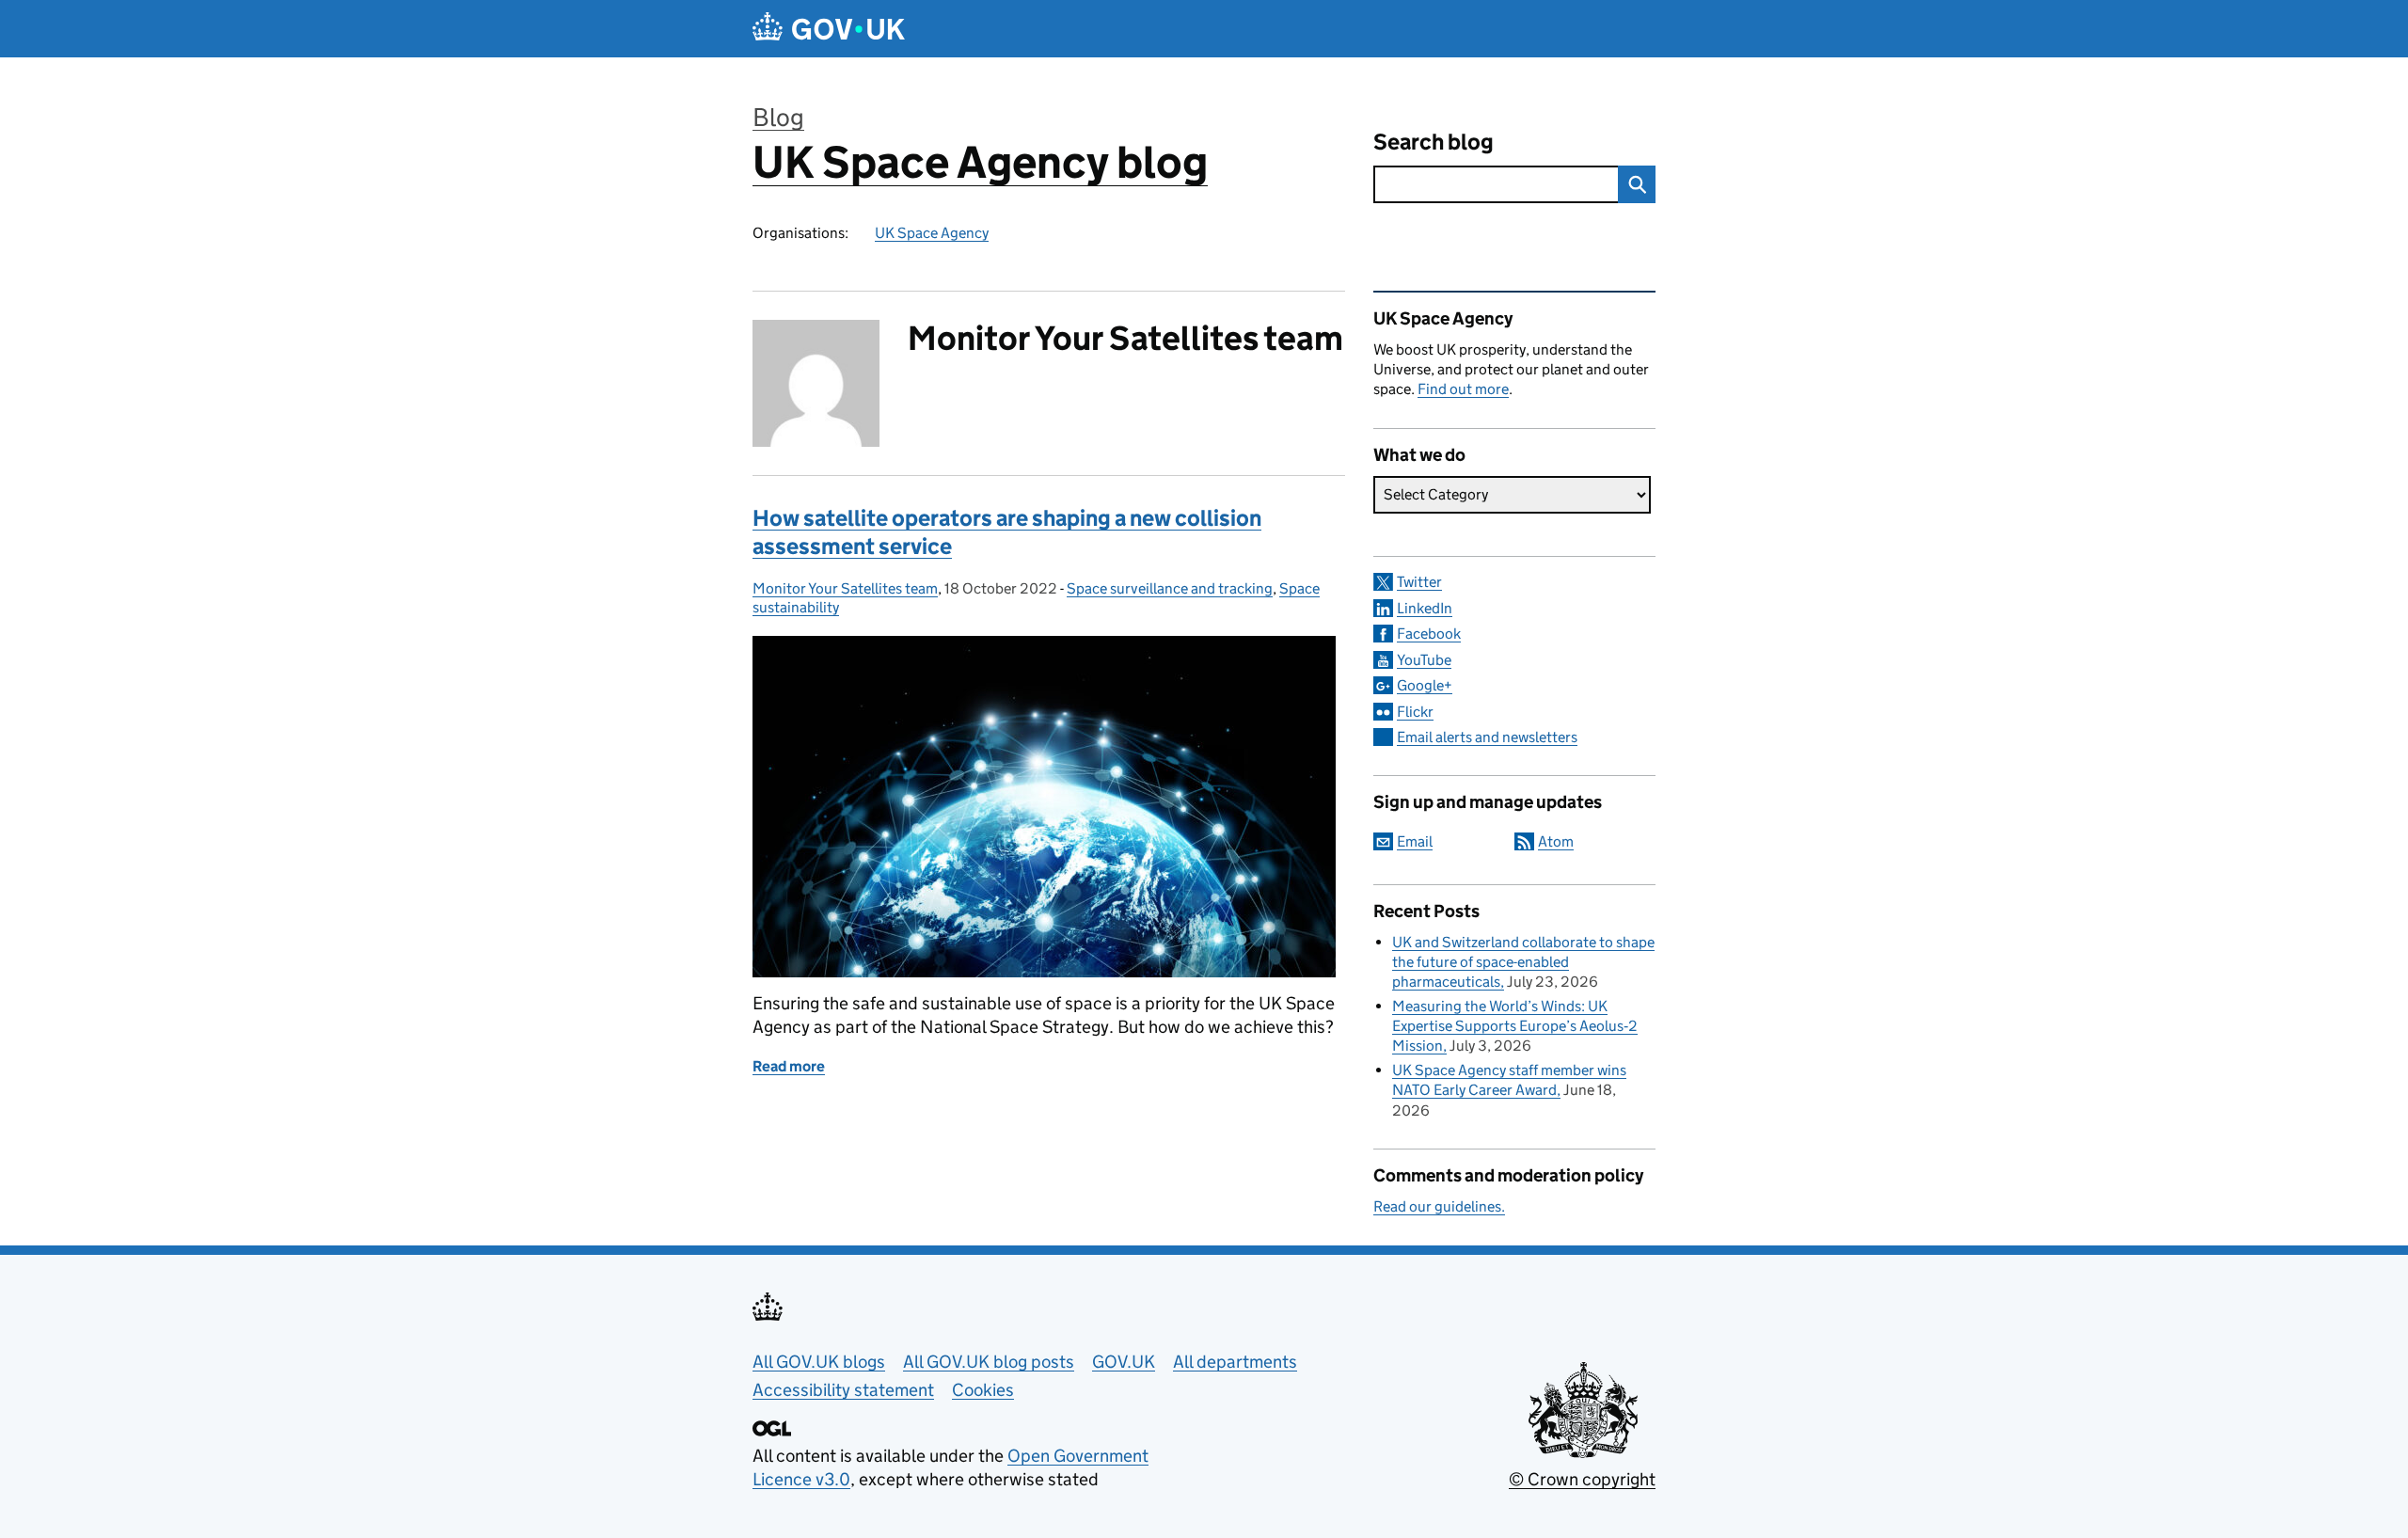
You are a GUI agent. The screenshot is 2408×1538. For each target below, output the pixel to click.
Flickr (1415, 712)
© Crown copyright (1582, 1479)
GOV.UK (1124, 1362)
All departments (1235, 1362)
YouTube (1424, 660)
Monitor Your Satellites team (845, 588)
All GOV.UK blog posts (989, 1362)
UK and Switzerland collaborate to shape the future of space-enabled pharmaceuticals (1523, 962)
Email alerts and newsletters (1487, 737)
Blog (778, 117)
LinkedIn (1425, 608)
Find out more (1463, 389)
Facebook (1429, 634)
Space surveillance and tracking (1170, 588)
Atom (1556, 841)
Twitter (1419, 582)
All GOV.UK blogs (819, 1362)
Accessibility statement (843, 1390)
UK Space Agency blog (980, 162)
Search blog (1434, 142)
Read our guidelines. (1439, 1206)
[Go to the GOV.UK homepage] (829, 29)
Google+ (1425, 685)
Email (1415, 841)
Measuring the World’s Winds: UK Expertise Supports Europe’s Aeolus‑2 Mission (1515, 1026)
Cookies (983, 1390)
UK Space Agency (932, 233)
